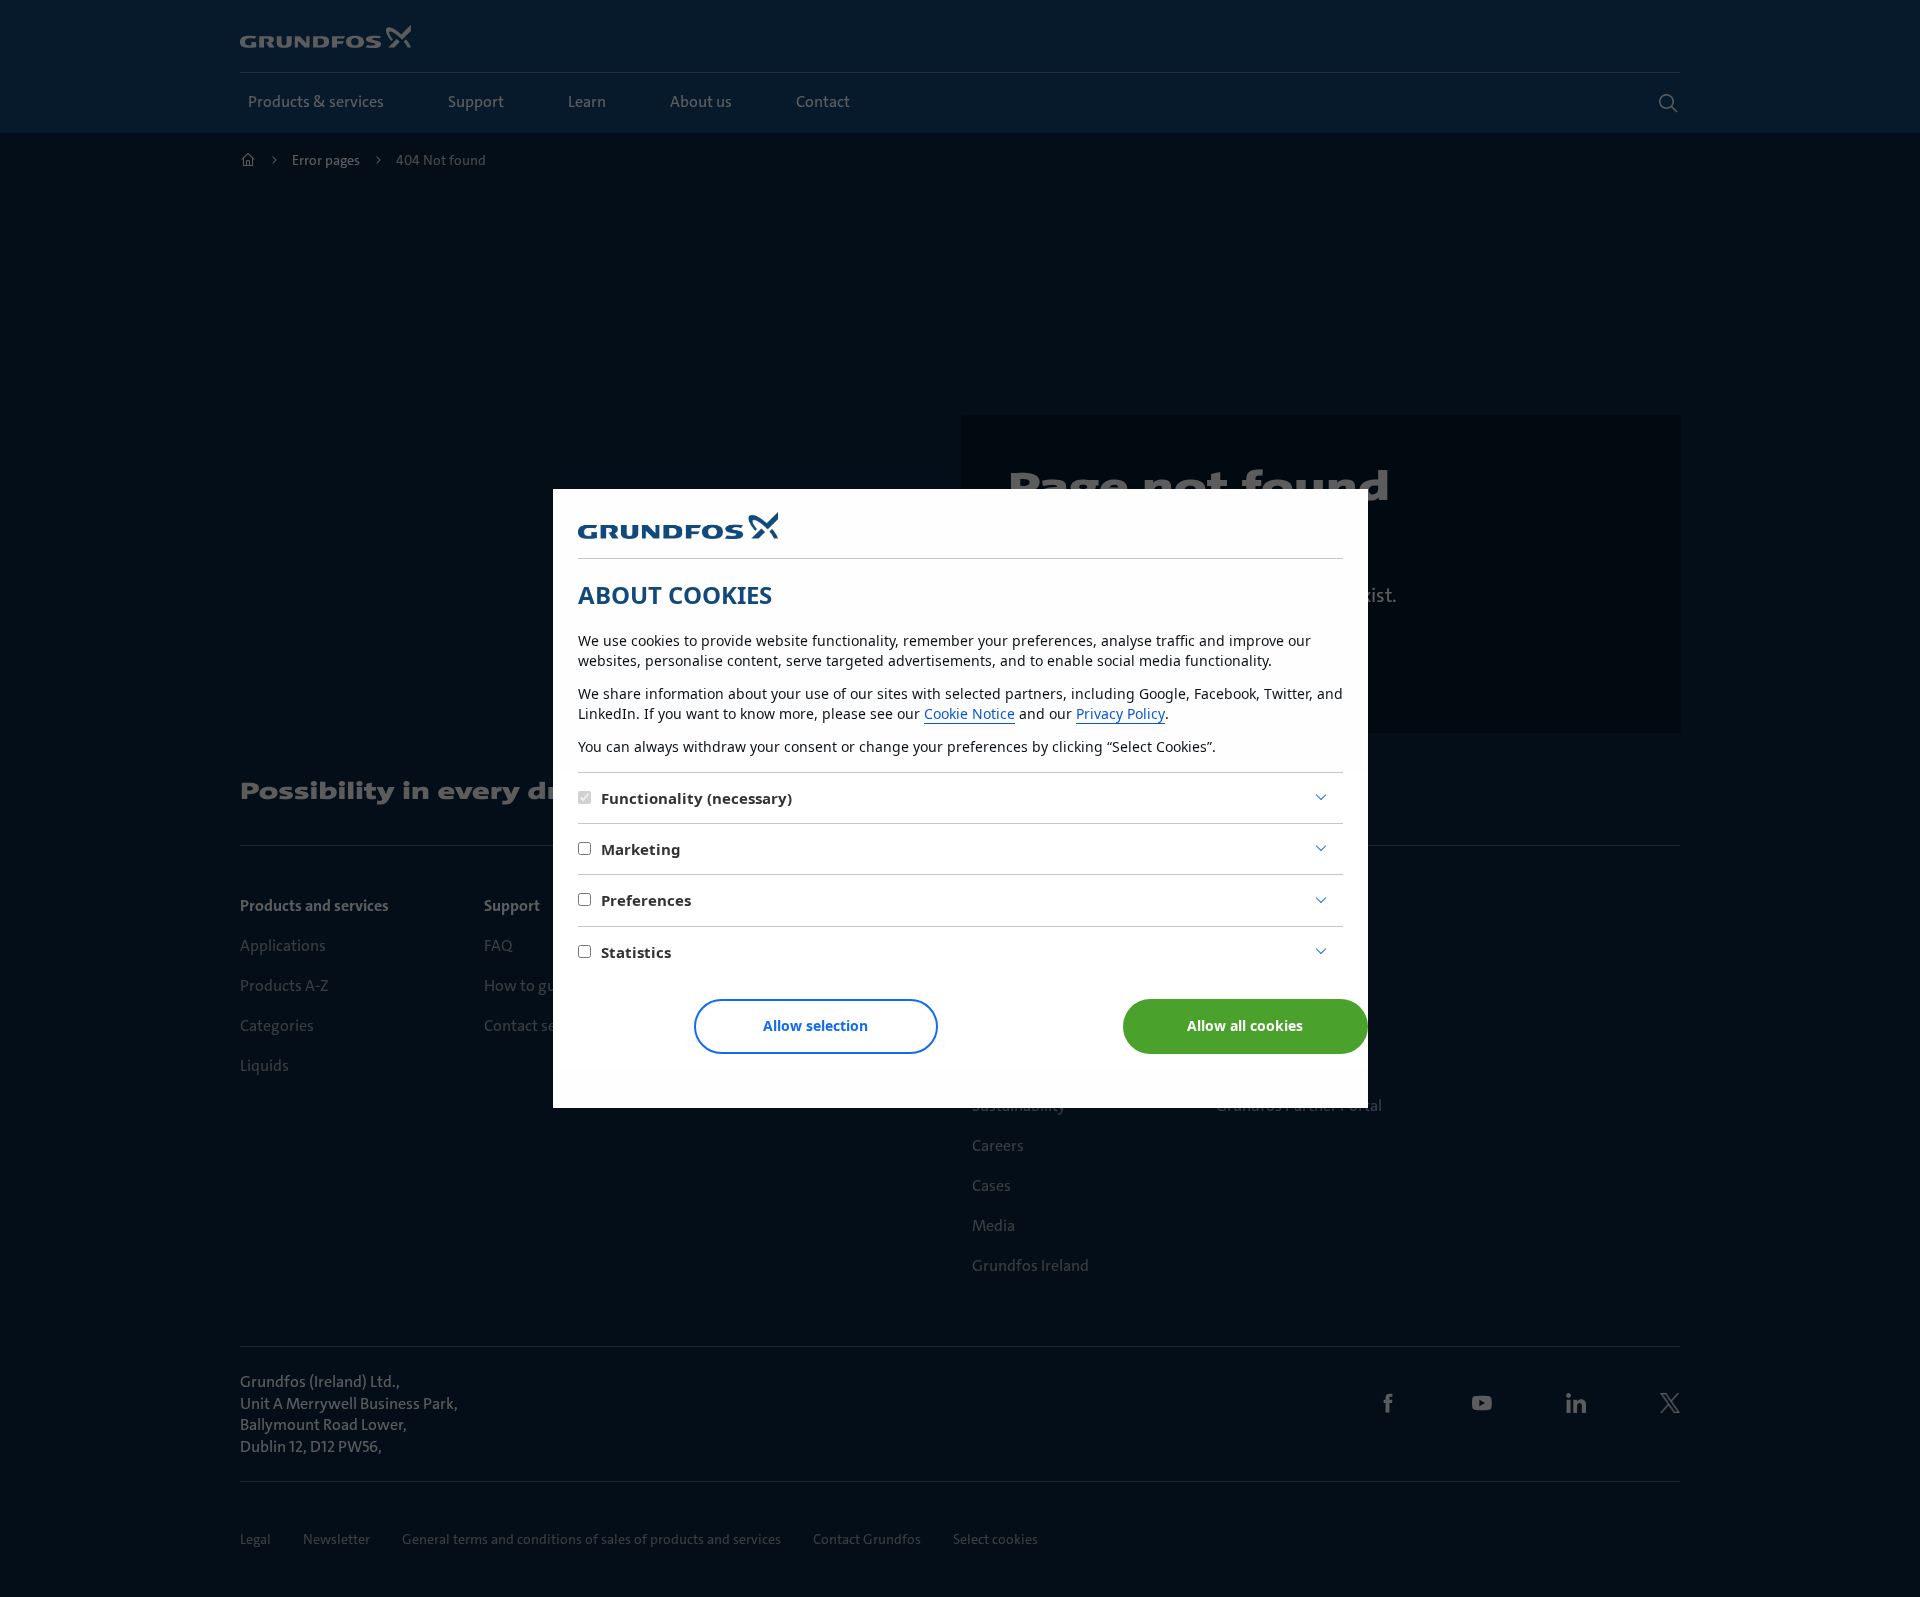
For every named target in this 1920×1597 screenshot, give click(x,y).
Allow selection (815, 1025)
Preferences (646, 900)
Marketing (641, 849)
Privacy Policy (1120, 713)
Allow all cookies (1245, 1025)
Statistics (636, 952)
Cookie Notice (969, 713)
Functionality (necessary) (696, 798)
